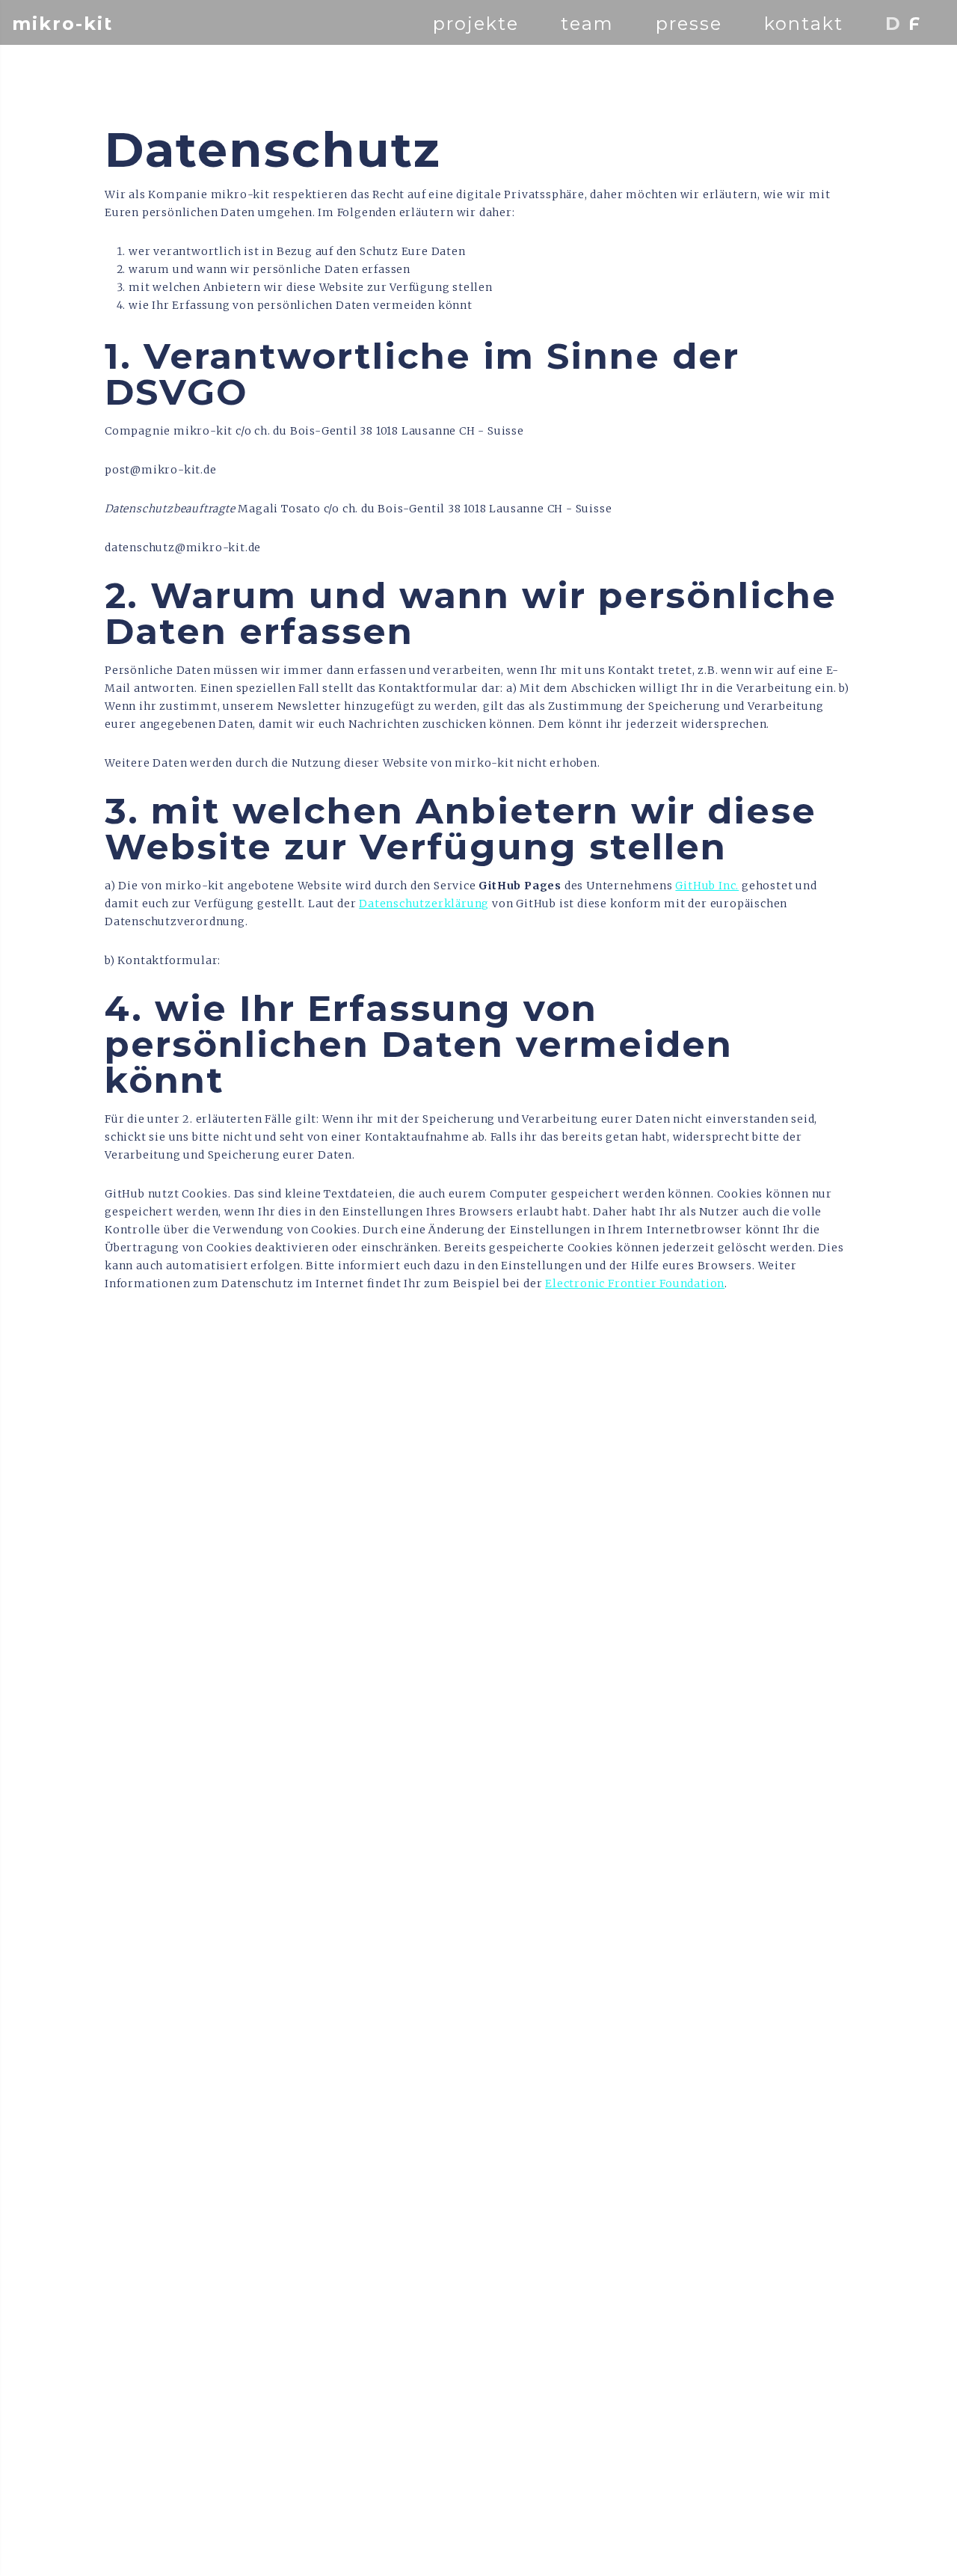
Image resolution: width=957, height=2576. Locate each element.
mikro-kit (62, 24)
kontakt (804, 24)
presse (689, 24)
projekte (476, 24)
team (587, 24)
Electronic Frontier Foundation (635, 1284)
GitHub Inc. (707, 886)
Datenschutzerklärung (424, 904)
